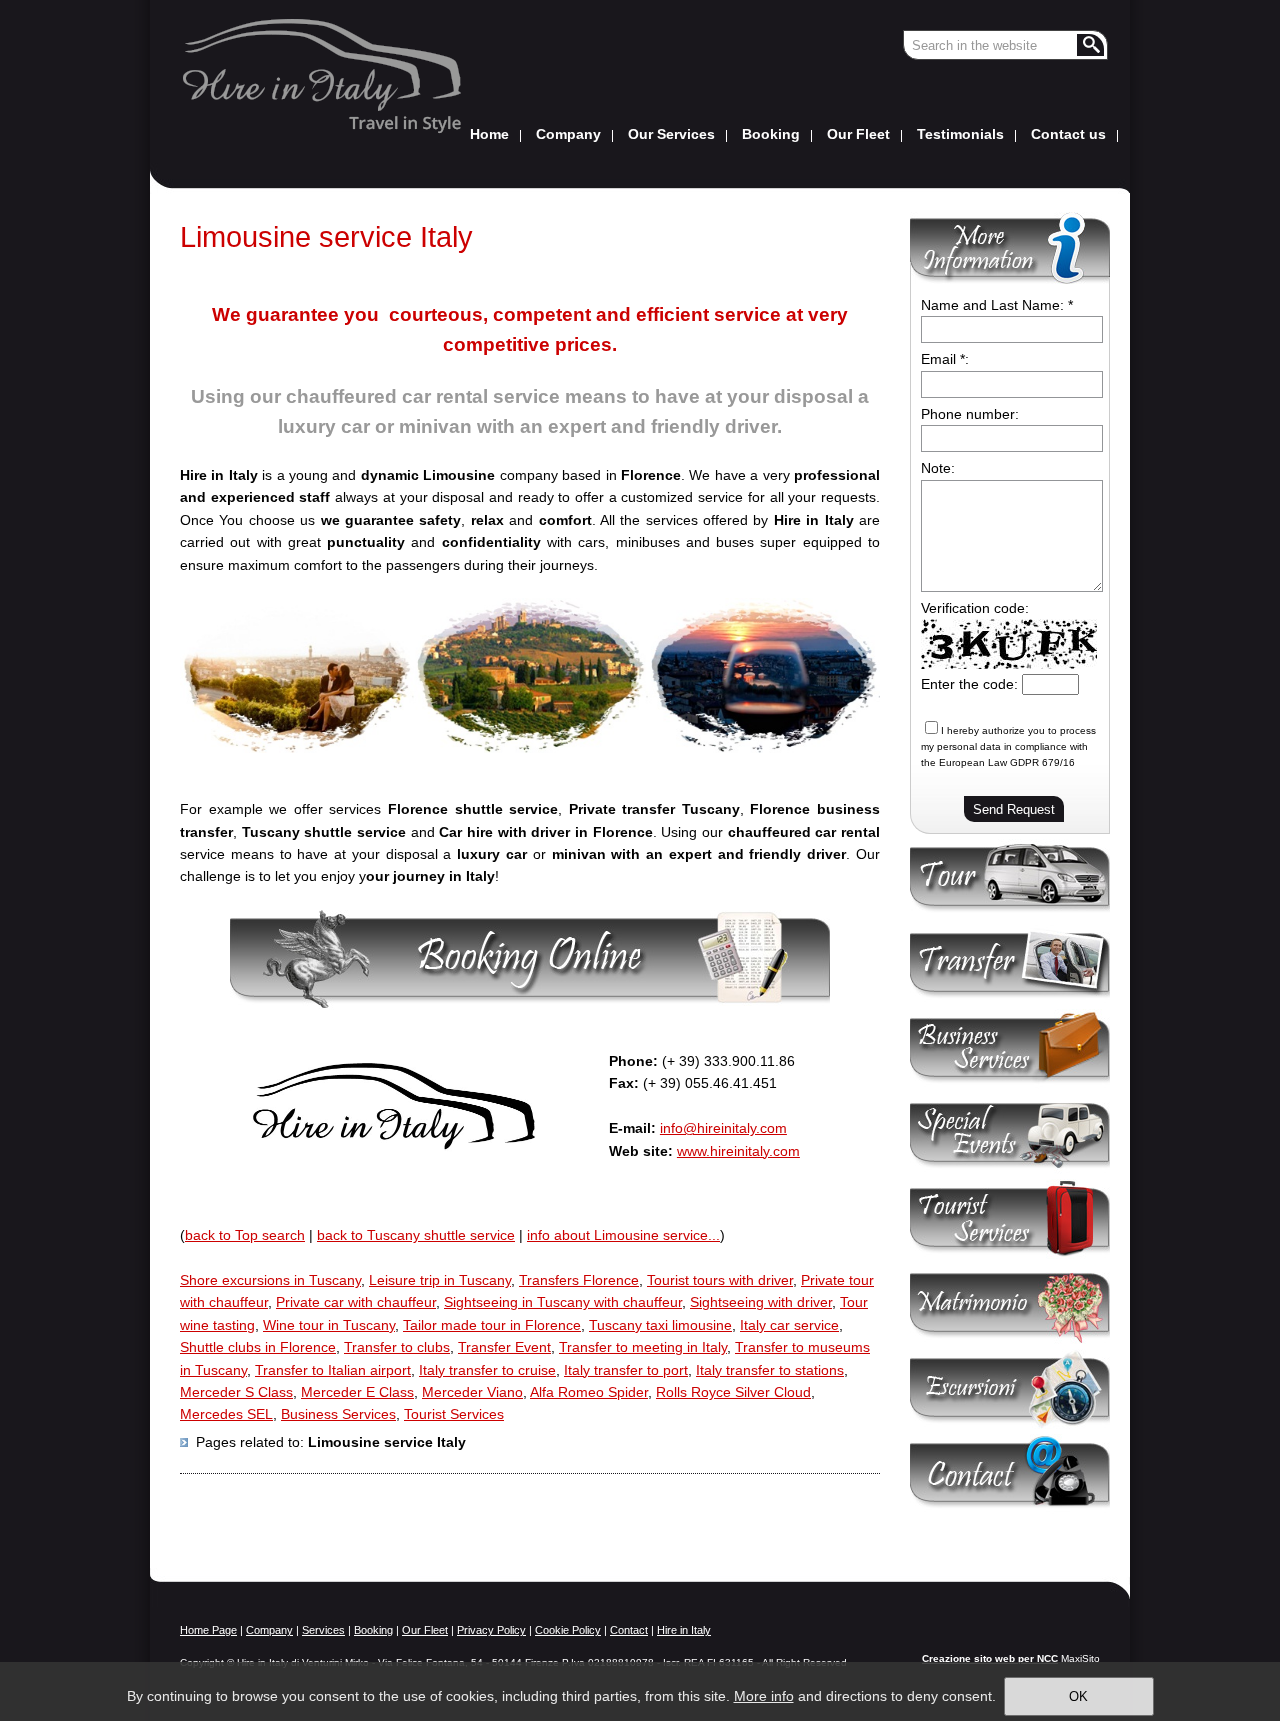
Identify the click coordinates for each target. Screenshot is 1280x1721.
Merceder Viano (472, 1392)
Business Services (338, 1414)
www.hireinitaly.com (738, 1151)
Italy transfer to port (626, 1370)
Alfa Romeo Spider (589, 1392)
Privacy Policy (491, 1630)
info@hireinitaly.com (723, 1128)
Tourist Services (454, 1414)
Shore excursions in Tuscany (270, 1280)
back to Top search (245, 1235)
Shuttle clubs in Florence (258, 1347)
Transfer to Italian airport (333, 1370)
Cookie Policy (568, 1630)
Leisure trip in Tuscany (440, 1280)
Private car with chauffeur (356, 1302)
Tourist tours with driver (720, 1280)
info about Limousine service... (623, 1235)
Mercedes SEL (226, 1414)
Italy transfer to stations (770, 1370)
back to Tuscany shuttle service (416, 1235)
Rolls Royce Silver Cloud (733, 1392)
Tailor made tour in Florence (492, 1325)
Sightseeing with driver (761, 1302)
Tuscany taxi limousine (660, 1325)
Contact (629, 1630)
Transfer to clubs (397, 1347)
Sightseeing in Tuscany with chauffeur (563, 1302)
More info (764, 1696)
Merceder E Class (357, 1392)
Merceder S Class (236, 1392)
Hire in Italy (684, 1630)
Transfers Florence (579, 1280)
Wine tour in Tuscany (329, 1325)
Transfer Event (504, 1347)
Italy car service (789, 1325)
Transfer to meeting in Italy (643, 1347)
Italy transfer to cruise (487, 1370)
